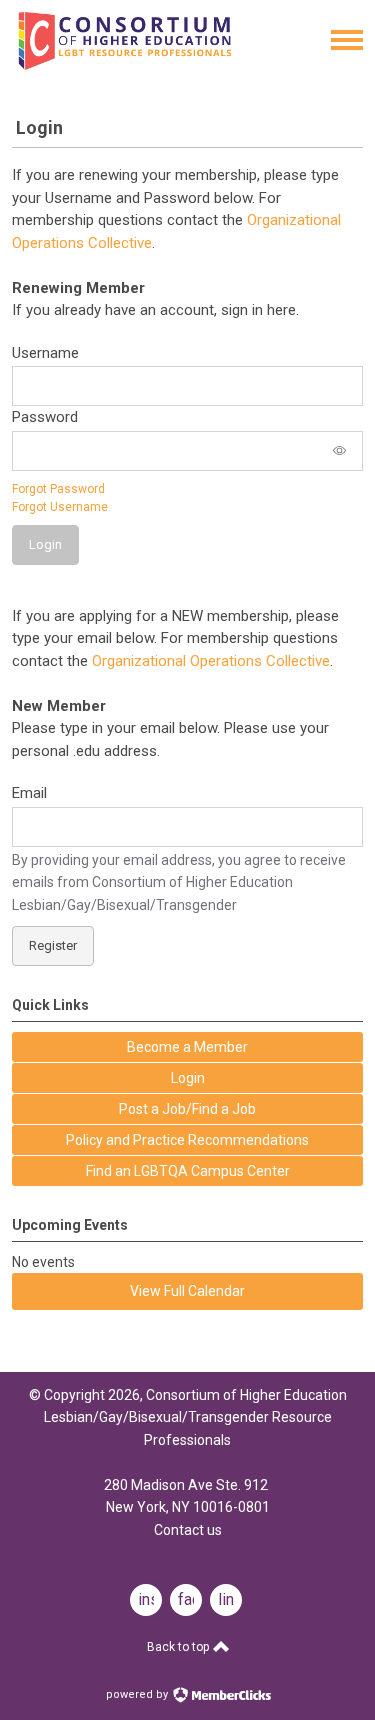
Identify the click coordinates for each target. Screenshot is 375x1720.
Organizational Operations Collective (211, 661)
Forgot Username (60, 507)
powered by (138, 1694)
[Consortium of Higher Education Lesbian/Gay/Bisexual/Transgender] (152, 65)
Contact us (188, 1530)
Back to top (179, 1647)
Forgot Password (58, 489)
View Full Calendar (187, 1291)
